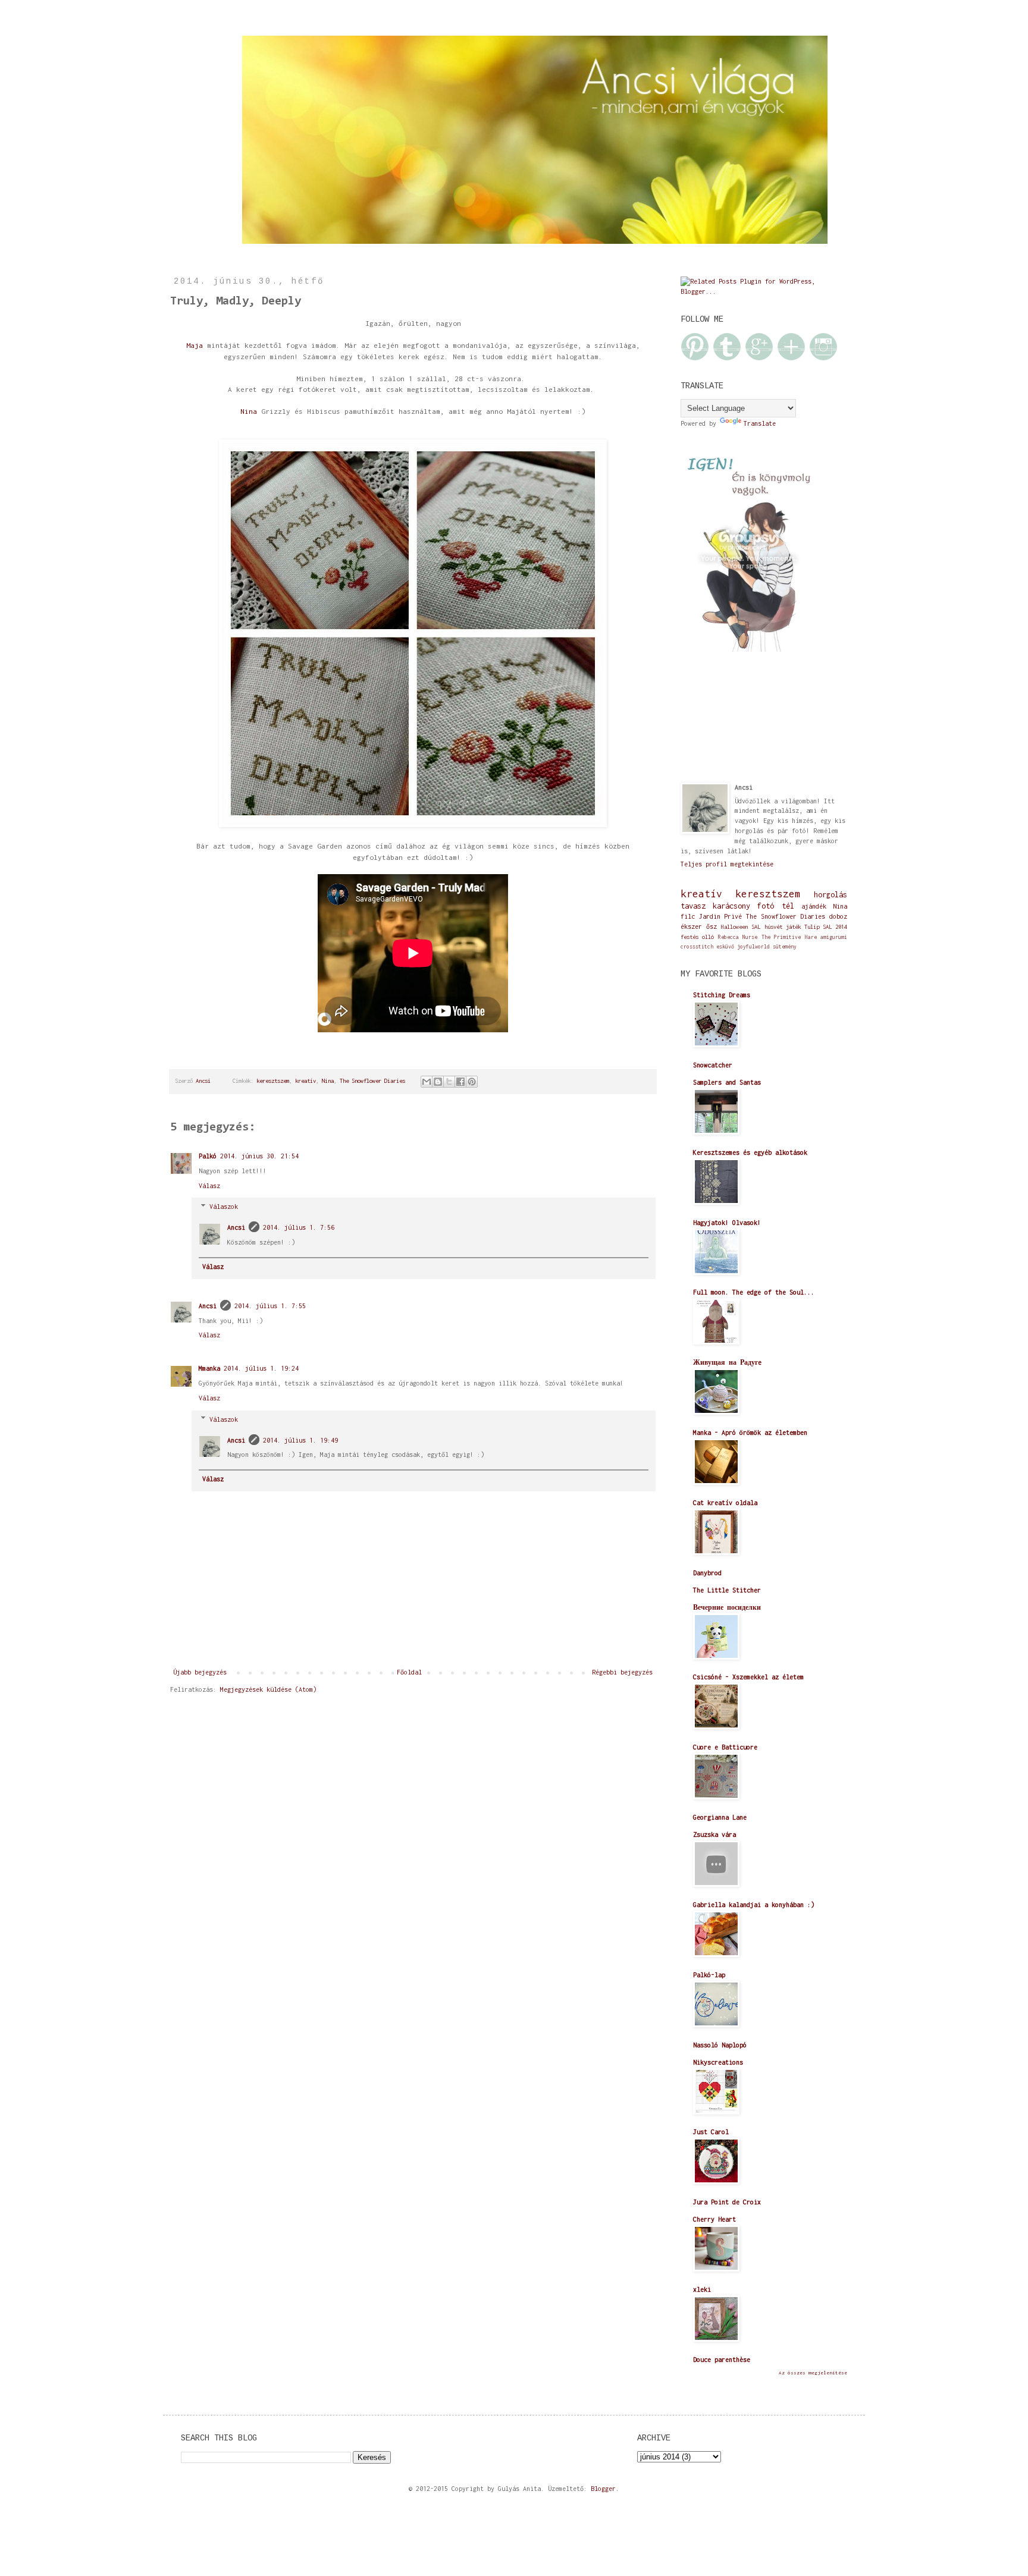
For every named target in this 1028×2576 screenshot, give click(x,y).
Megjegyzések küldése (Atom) (268, 1689)
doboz (838, 916)
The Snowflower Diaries (372, 1081)
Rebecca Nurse (738, 937)
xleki (702, 2289)
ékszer (691, 926)
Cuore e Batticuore (725, 1747)
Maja (195, 345)
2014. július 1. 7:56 (299, 1227)
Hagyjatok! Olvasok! (727, 1223)
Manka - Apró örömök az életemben (750, 1432)
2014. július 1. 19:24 (261, 1368)
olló (708, 937)
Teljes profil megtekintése (727, 864)
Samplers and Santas (727, 1082)
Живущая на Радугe (727, 1362)
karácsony (731, 906)
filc (688, 916)
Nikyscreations (718, 2062)
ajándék (814, 906)
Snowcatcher (713, 1065)
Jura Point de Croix (727, 2202)
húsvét (773, 927)
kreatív (305, 1081)
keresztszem (273, 1081)
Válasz (209, 1186)
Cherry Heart (714, 2219)
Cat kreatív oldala (725, 1503)
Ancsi (236, 1227)
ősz (712, 926)
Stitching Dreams (722, 995)
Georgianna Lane (720, 1817)
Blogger (603, 2489)
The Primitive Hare (789, 937)
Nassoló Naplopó (720, 2045)
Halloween (734, 927)
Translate (760, 423)
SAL (756, 927)
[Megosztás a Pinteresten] (472, 1082)
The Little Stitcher (727, 1590)
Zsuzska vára (714, 1834)
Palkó (208, 1156)
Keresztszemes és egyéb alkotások (750, 1152)
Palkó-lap (709, 1975)
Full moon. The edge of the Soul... (754, 1292)
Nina (249, 411)
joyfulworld (753, 947)
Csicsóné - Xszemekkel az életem (748, 1677)
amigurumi (834, 937)
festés (689, 937)
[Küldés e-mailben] (427, 1082)
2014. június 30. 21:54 (259, 1156)
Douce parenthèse (722, 2360)
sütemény (785, 947)
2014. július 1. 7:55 (270, 1306)
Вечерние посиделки (727, 1607)
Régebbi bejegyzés (622, 1672)
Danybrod (707, 1573)
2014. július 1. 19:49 (300, 1440)
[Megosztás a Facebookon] (460, 1082)
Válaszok (224, 1207)
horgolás (830, 895)
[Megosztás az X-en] (449, 1082)
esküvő (725, 947)
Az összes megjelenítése (813, 2373)
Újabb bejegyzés (200, 1672)
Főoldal (409, 1672)
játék (793, 927)
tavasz (693, 906)
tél (788, 906)
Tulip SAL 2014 (826, 927)
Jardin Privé (721, 916)
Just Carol (711, 2132)
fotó (766, 906)
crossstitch (697, 947)
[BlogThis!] (438, 1082)
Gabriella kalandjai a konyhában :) (754, 1905)
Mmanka (209, 1368)
